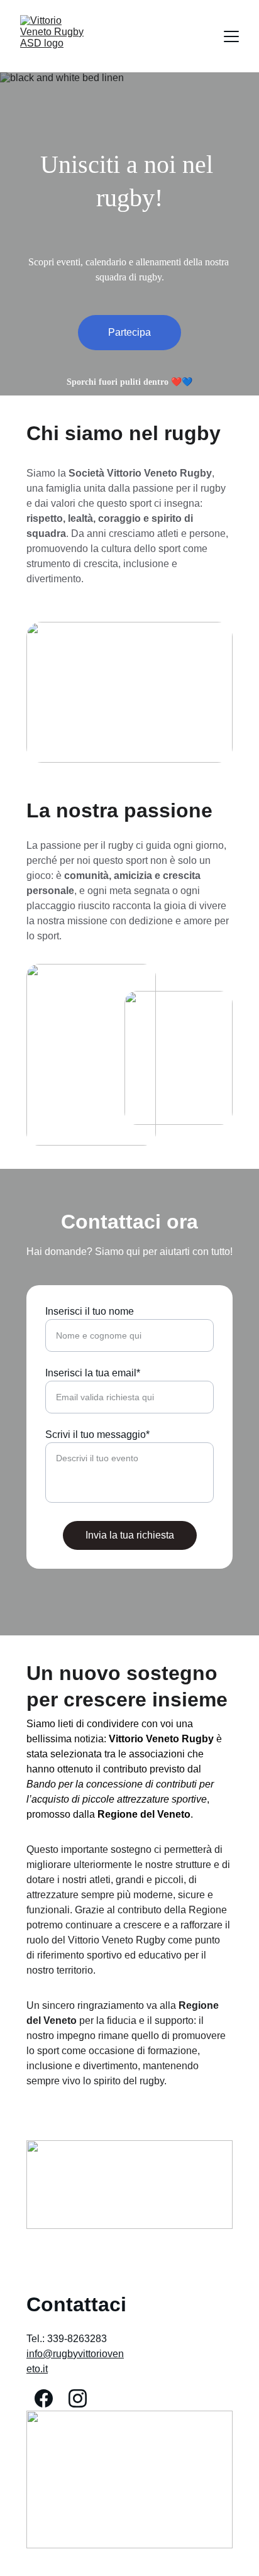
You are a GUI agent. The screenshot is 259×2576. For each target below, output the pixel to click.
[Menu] (231, 36)
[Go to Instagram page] (78, 2398)
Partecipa (129, 332)
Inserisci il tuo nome (90, 1311)
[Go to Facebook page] (44, 2398)
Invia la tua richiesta (130, 1535)
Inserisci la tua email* (93, 1373)
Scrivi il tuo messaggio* (97, 1434)
